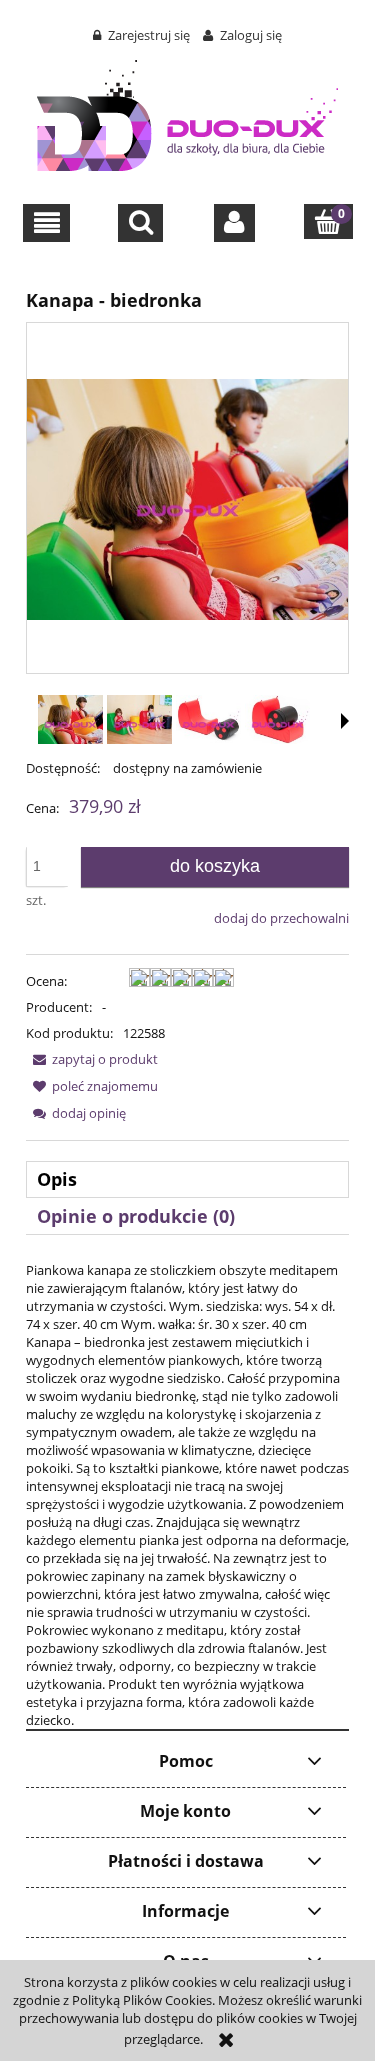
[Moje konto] (234, 223)
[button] (46, 223)
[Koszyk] (328, 221)
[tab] (187, 1179)
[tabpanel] (187, 1495)
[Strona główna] (187, 112)
